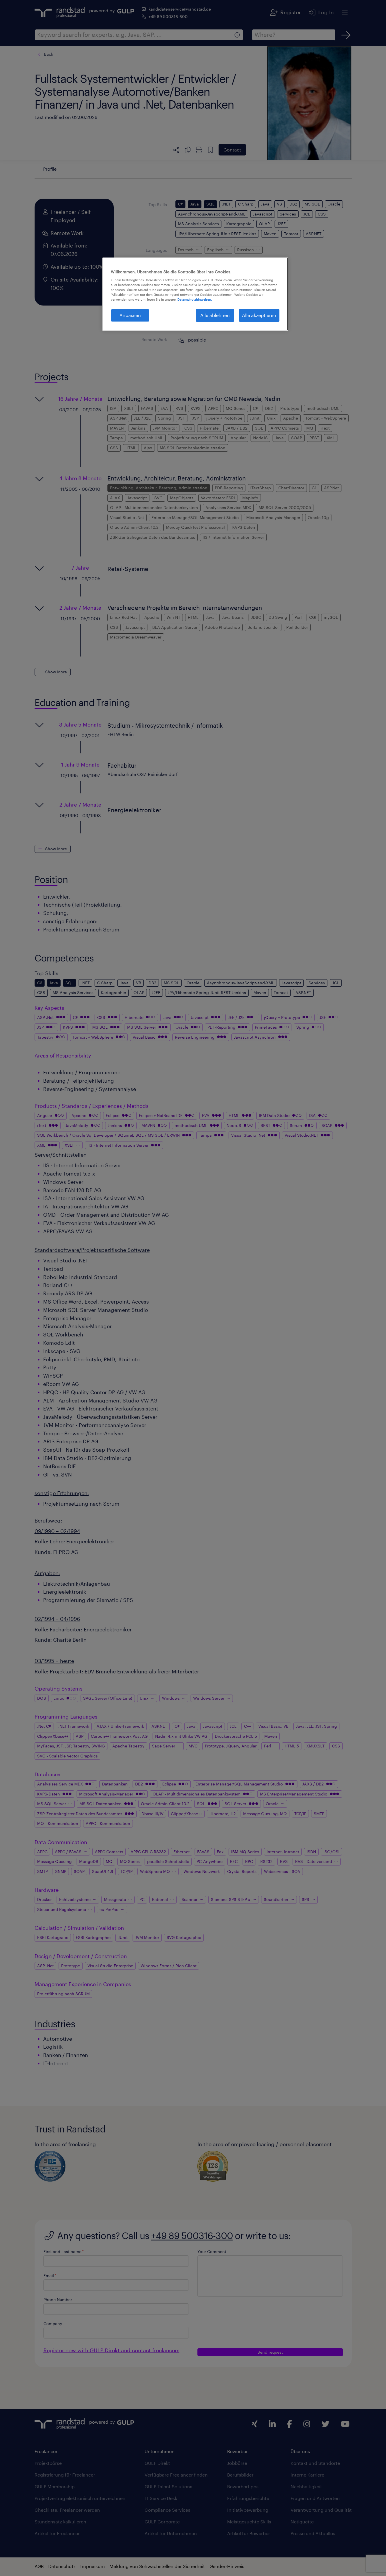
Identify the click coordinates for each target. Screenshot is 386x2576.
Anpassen (130, 315)
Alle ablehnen (215, 315)
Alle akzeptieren (259, 315)
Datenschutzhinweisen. (195, 299)
